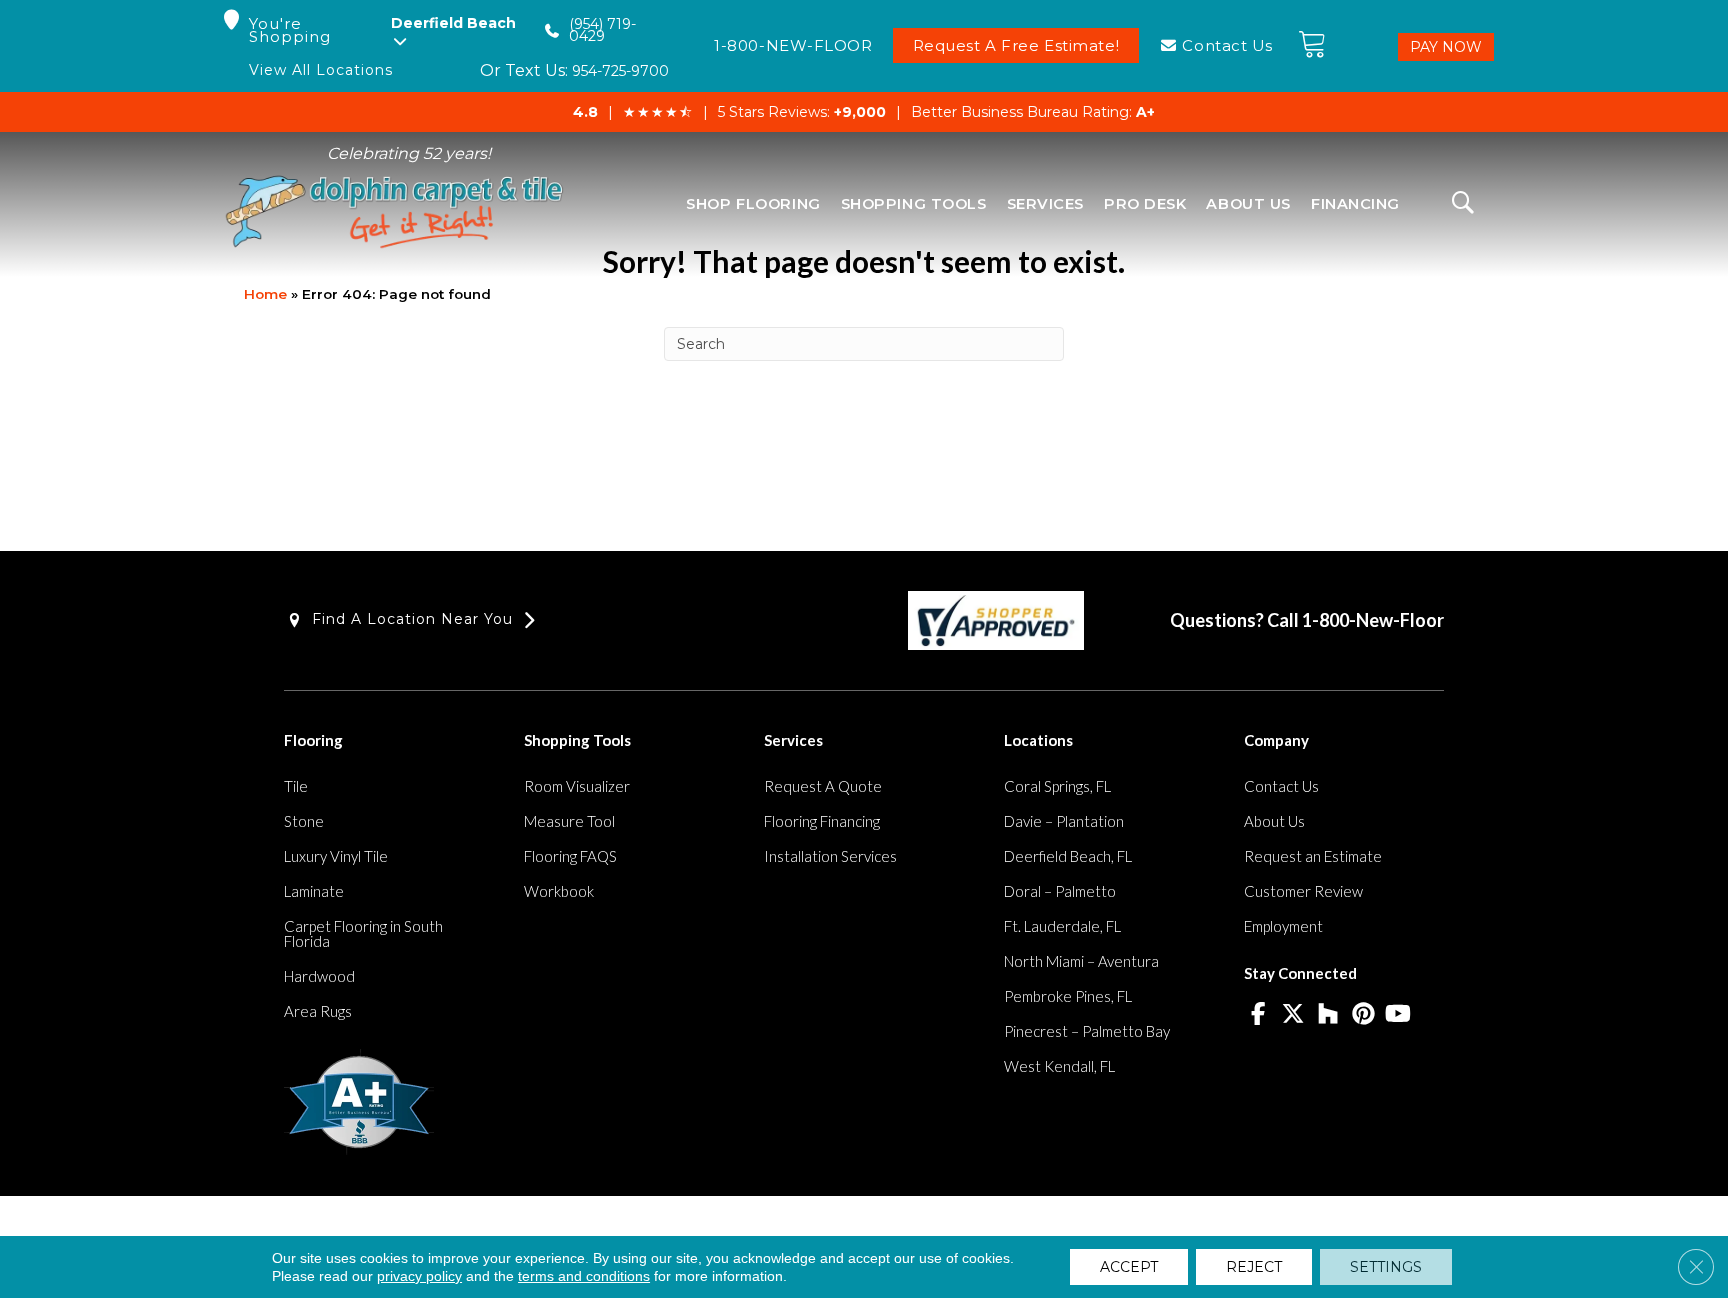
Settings (1386, 1267)
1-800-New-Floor (1373, 620)
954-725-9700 (620, 71)
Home (265, 294)
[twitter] (1293, 1015)
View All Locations (321, 70)
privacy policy (419, 1276)
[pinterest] (1363, 1015)
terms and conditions (584, 1276)
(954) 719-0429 (602, 30)
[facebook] (1258, 1015)
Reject (1254, 1267)
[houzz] (1328, 1015)
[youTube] (1398, 1015)
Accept (1129, 1267)
